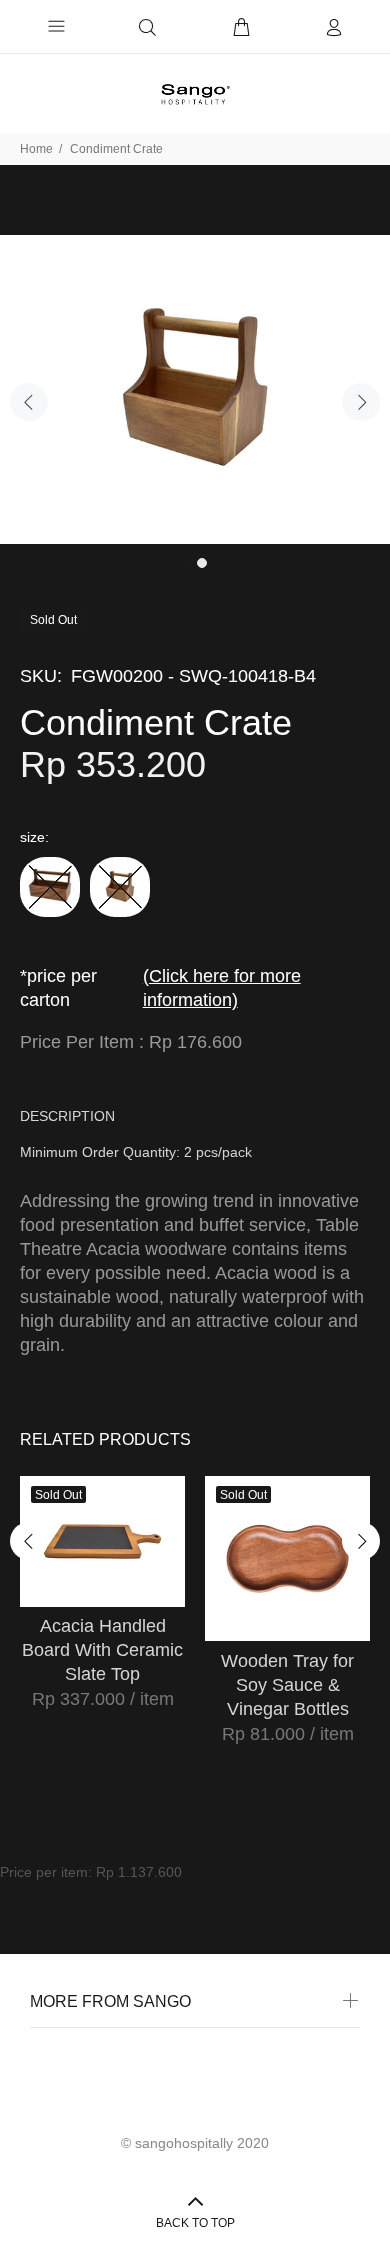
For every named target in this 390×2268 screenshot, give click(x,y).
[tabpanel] (195, 389)
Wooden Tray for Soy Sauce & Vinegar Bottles (287, 1685)
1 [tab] (188, 563)
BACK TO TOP (195, 2223)
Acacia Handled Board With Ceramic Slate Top (102, 1650)
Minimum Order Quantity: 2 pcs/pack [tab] (136, 1152)
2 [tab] (202, 563)
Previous (29, 402)
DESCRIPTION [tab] (67, 1116)
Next (361, 402)
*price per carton (160, 988)
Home (36, 149)
